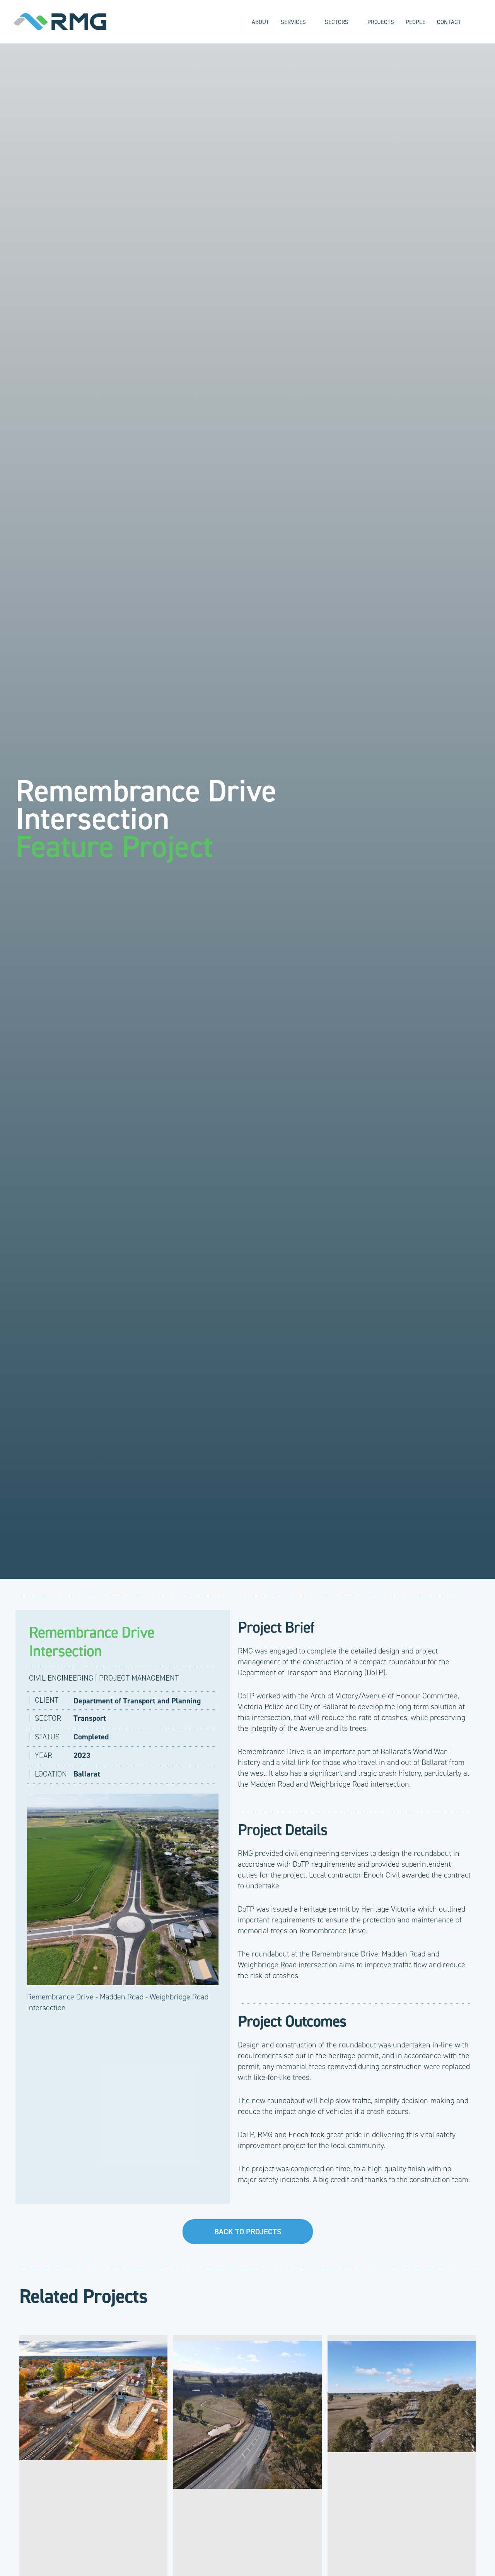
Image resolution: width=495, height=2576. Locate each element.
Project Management (139, 1678)
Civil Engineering (61, 1678)
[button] (310, 22)
